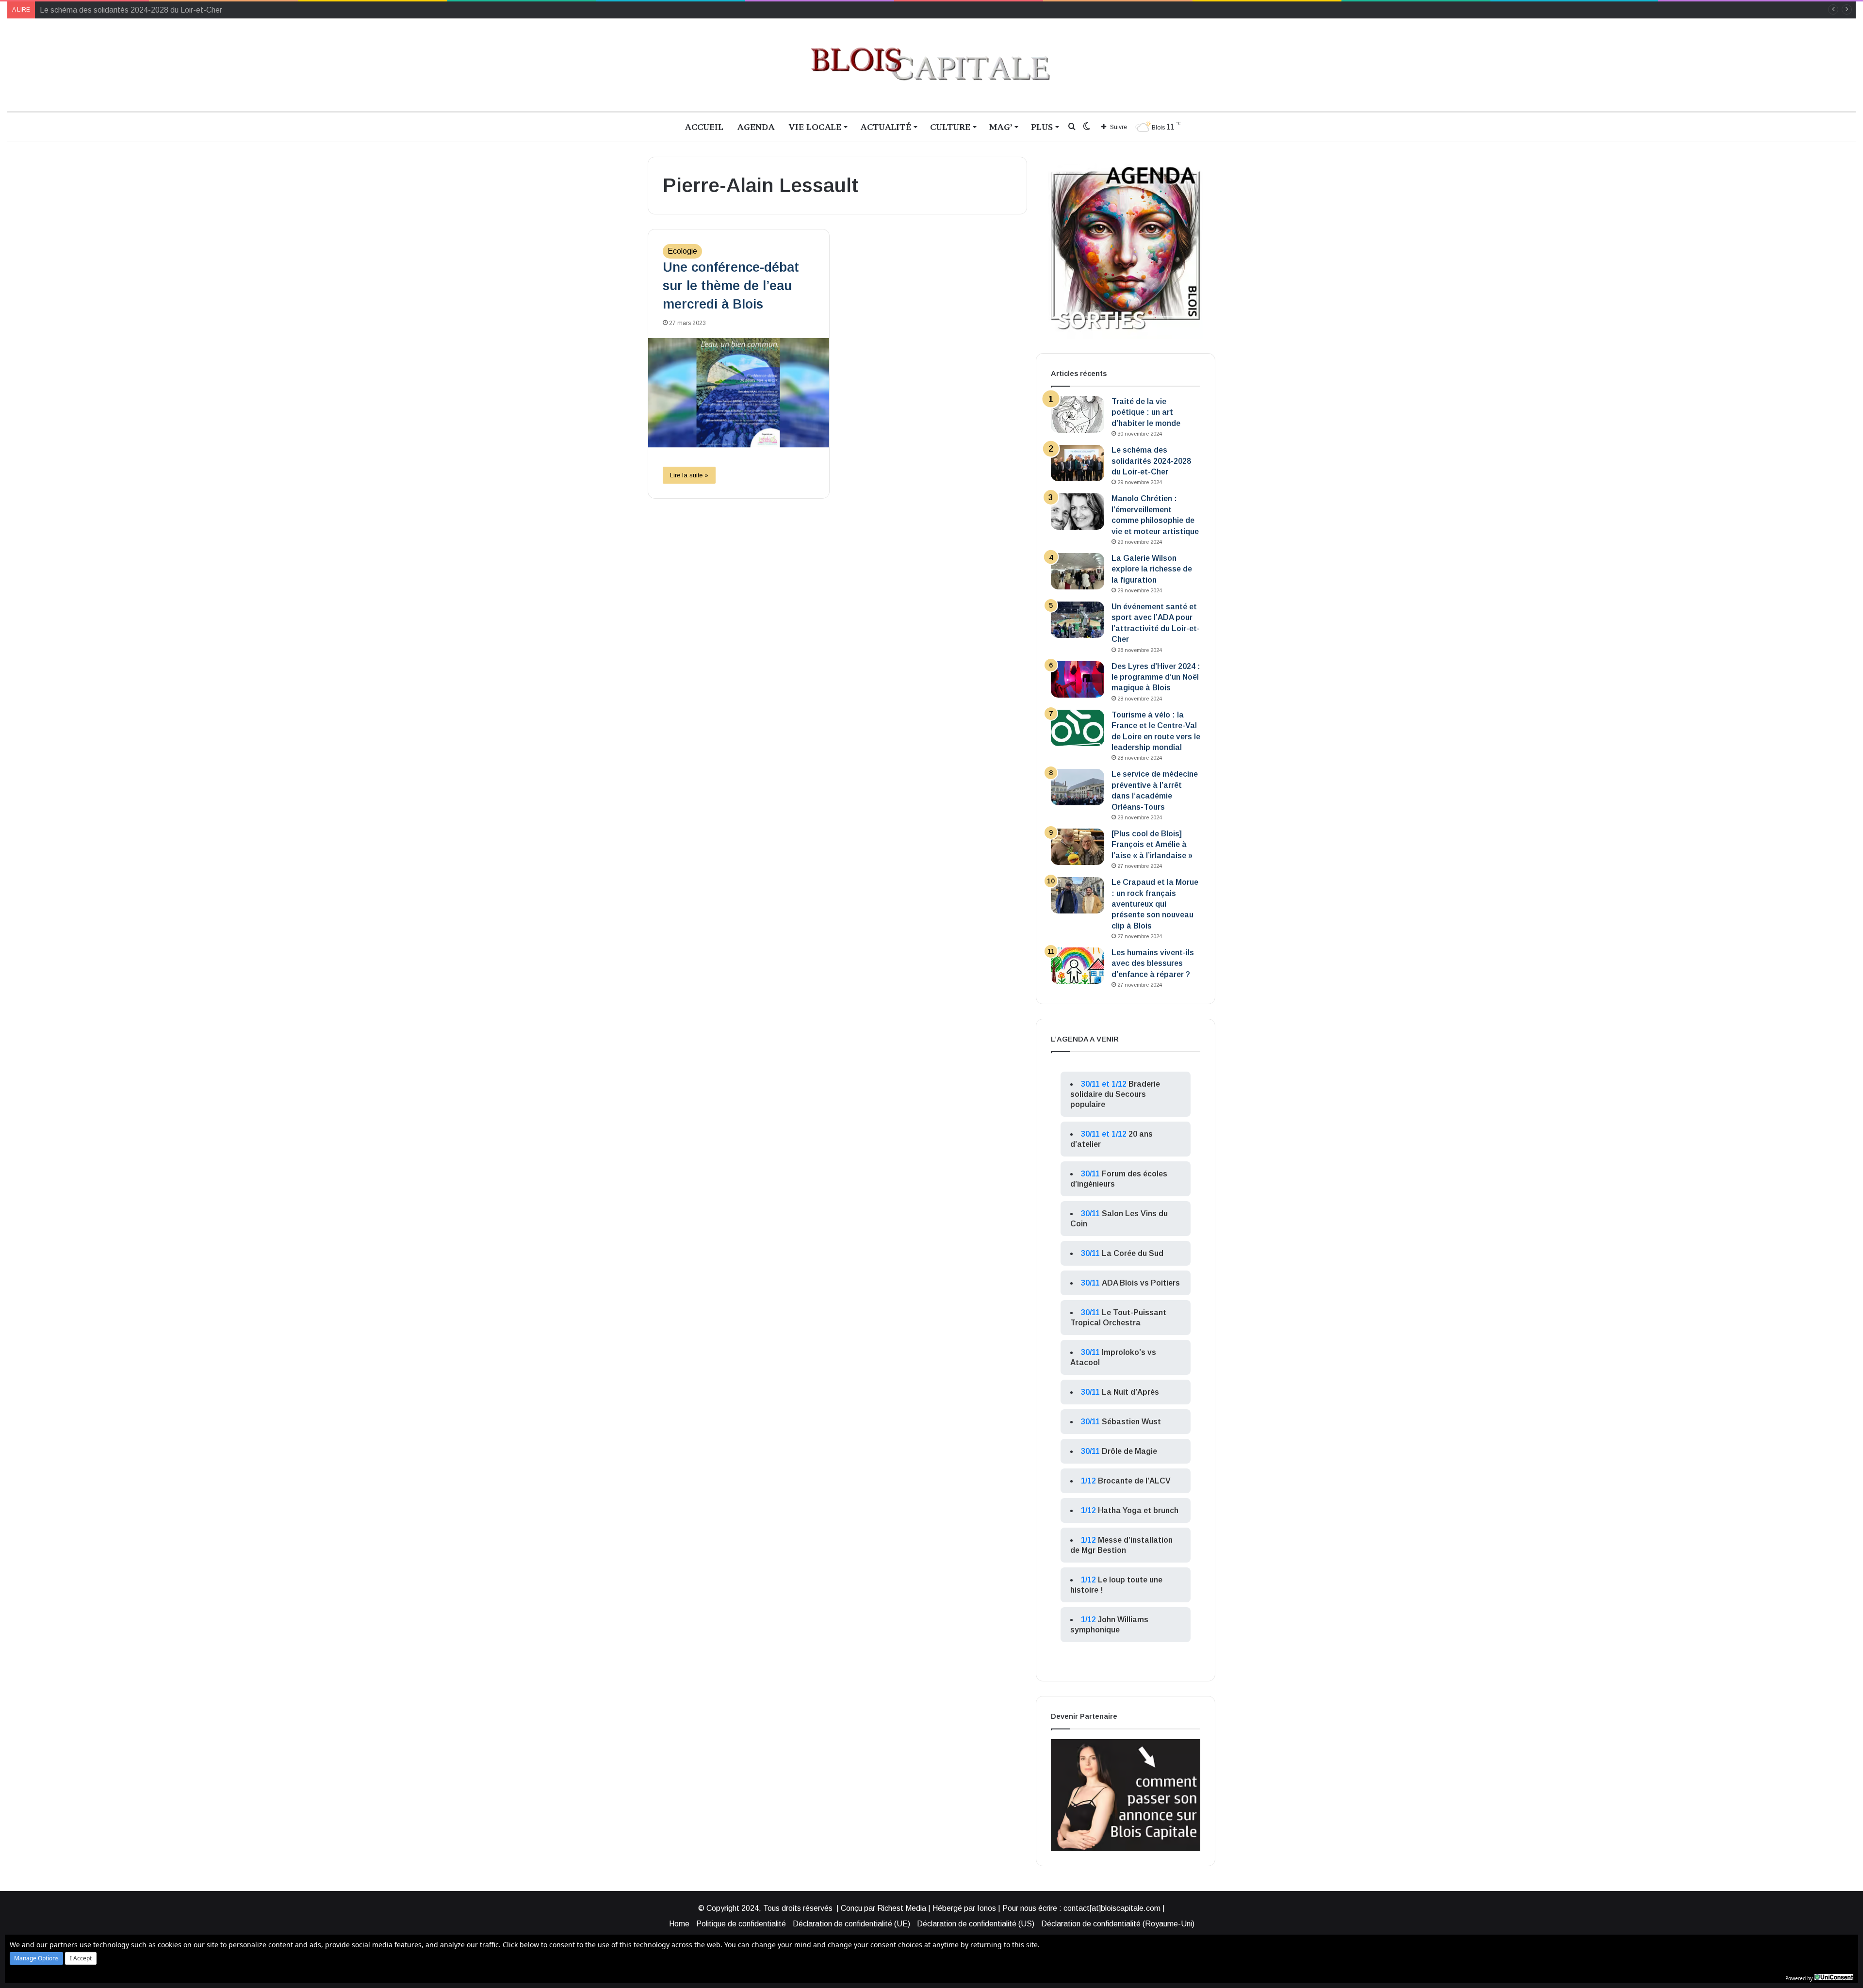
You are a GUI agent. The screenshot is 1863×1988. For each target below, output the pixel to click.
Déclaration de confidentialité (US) (976, 1924)
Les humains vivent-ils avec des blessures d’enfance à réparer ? (1153, 963)
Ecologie (682, 251)
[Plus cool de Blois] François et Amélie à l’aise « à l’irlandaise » (1152, 845)
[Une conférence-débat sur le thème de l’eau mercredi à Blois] (739, 393)
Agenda (756, 127)
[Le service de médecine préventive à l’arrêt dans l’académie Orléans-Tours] (1078, 787)
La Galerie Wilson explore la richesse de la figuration (1152, 569)
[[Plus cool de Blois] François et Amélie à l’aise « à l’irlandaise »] (1078, 847)
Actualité (886, 127)
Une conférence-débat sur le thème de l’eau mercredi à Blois (731, 286)
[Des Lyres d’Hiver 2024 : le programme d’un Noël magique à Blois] (1078, 679)
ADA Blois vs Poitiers (1141, 1283)
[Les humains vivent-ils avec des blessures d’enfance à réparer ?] (1078, 966)
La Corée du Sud (1133, 1253)
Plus (1042, 127)
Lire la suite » (689, 475)
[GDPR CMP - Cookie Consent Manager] (1834, 1977)
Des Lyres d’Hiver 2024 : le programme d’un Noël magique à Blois (1156, 677)
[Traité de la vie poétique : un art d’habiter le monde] (1078, 415)
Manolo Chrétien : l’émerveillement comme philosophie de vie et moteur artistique (177, 10)
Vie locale (815, 127)
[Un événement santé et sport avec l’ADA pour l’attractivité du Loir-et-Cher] (1078, 620)
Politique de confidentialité (741, 1924)
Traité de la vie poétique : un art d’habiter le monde (1146, 412)
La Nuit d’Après (1130, 1392)
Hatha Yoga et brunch (1138, 1510)
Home (679, 1924)
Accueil (704, 127)
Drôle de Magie (1129, 1451)
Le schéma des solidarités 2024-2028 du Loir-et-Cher (1151, 461)
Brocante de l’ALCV (1134, 1481)
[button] (36, 1958)
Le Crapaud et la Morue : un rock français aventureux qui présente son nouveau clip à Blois (1155, 904)
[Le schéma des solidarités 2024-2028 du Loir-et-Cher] (1078, 463)
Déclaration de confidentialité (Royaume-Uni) (1118, 1924)
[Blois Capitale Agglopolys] (931, 65)
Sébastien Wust (1131, 1422)
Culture (950, 127)
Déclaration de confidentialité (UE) (851, 1924)
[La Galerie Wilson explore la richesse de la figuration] (1078, 571)
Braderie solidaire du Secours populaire (1115, 1094)
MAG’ (1001, 127)
